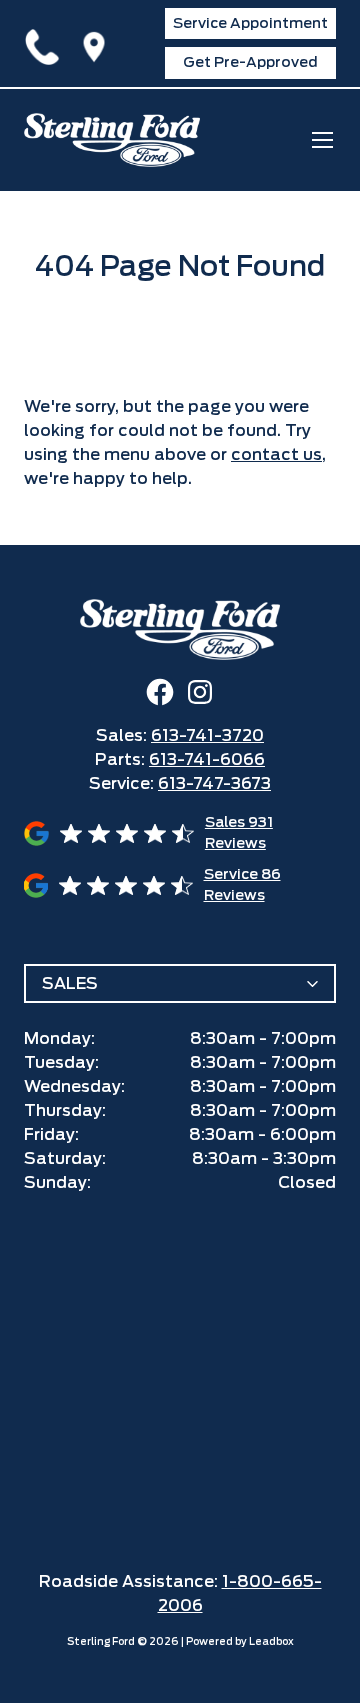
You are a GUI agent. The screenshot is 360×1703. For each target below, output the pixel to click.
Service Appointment (250, 23)
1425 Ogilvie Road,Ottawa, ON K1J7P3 (98, 43)
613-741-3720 (46, 43)
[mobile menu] (322, 139)
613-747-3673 (214, 783)
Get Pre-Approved (250, 62)
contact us (276, 454)
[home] (112, 140)
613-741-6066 (207, 759)
